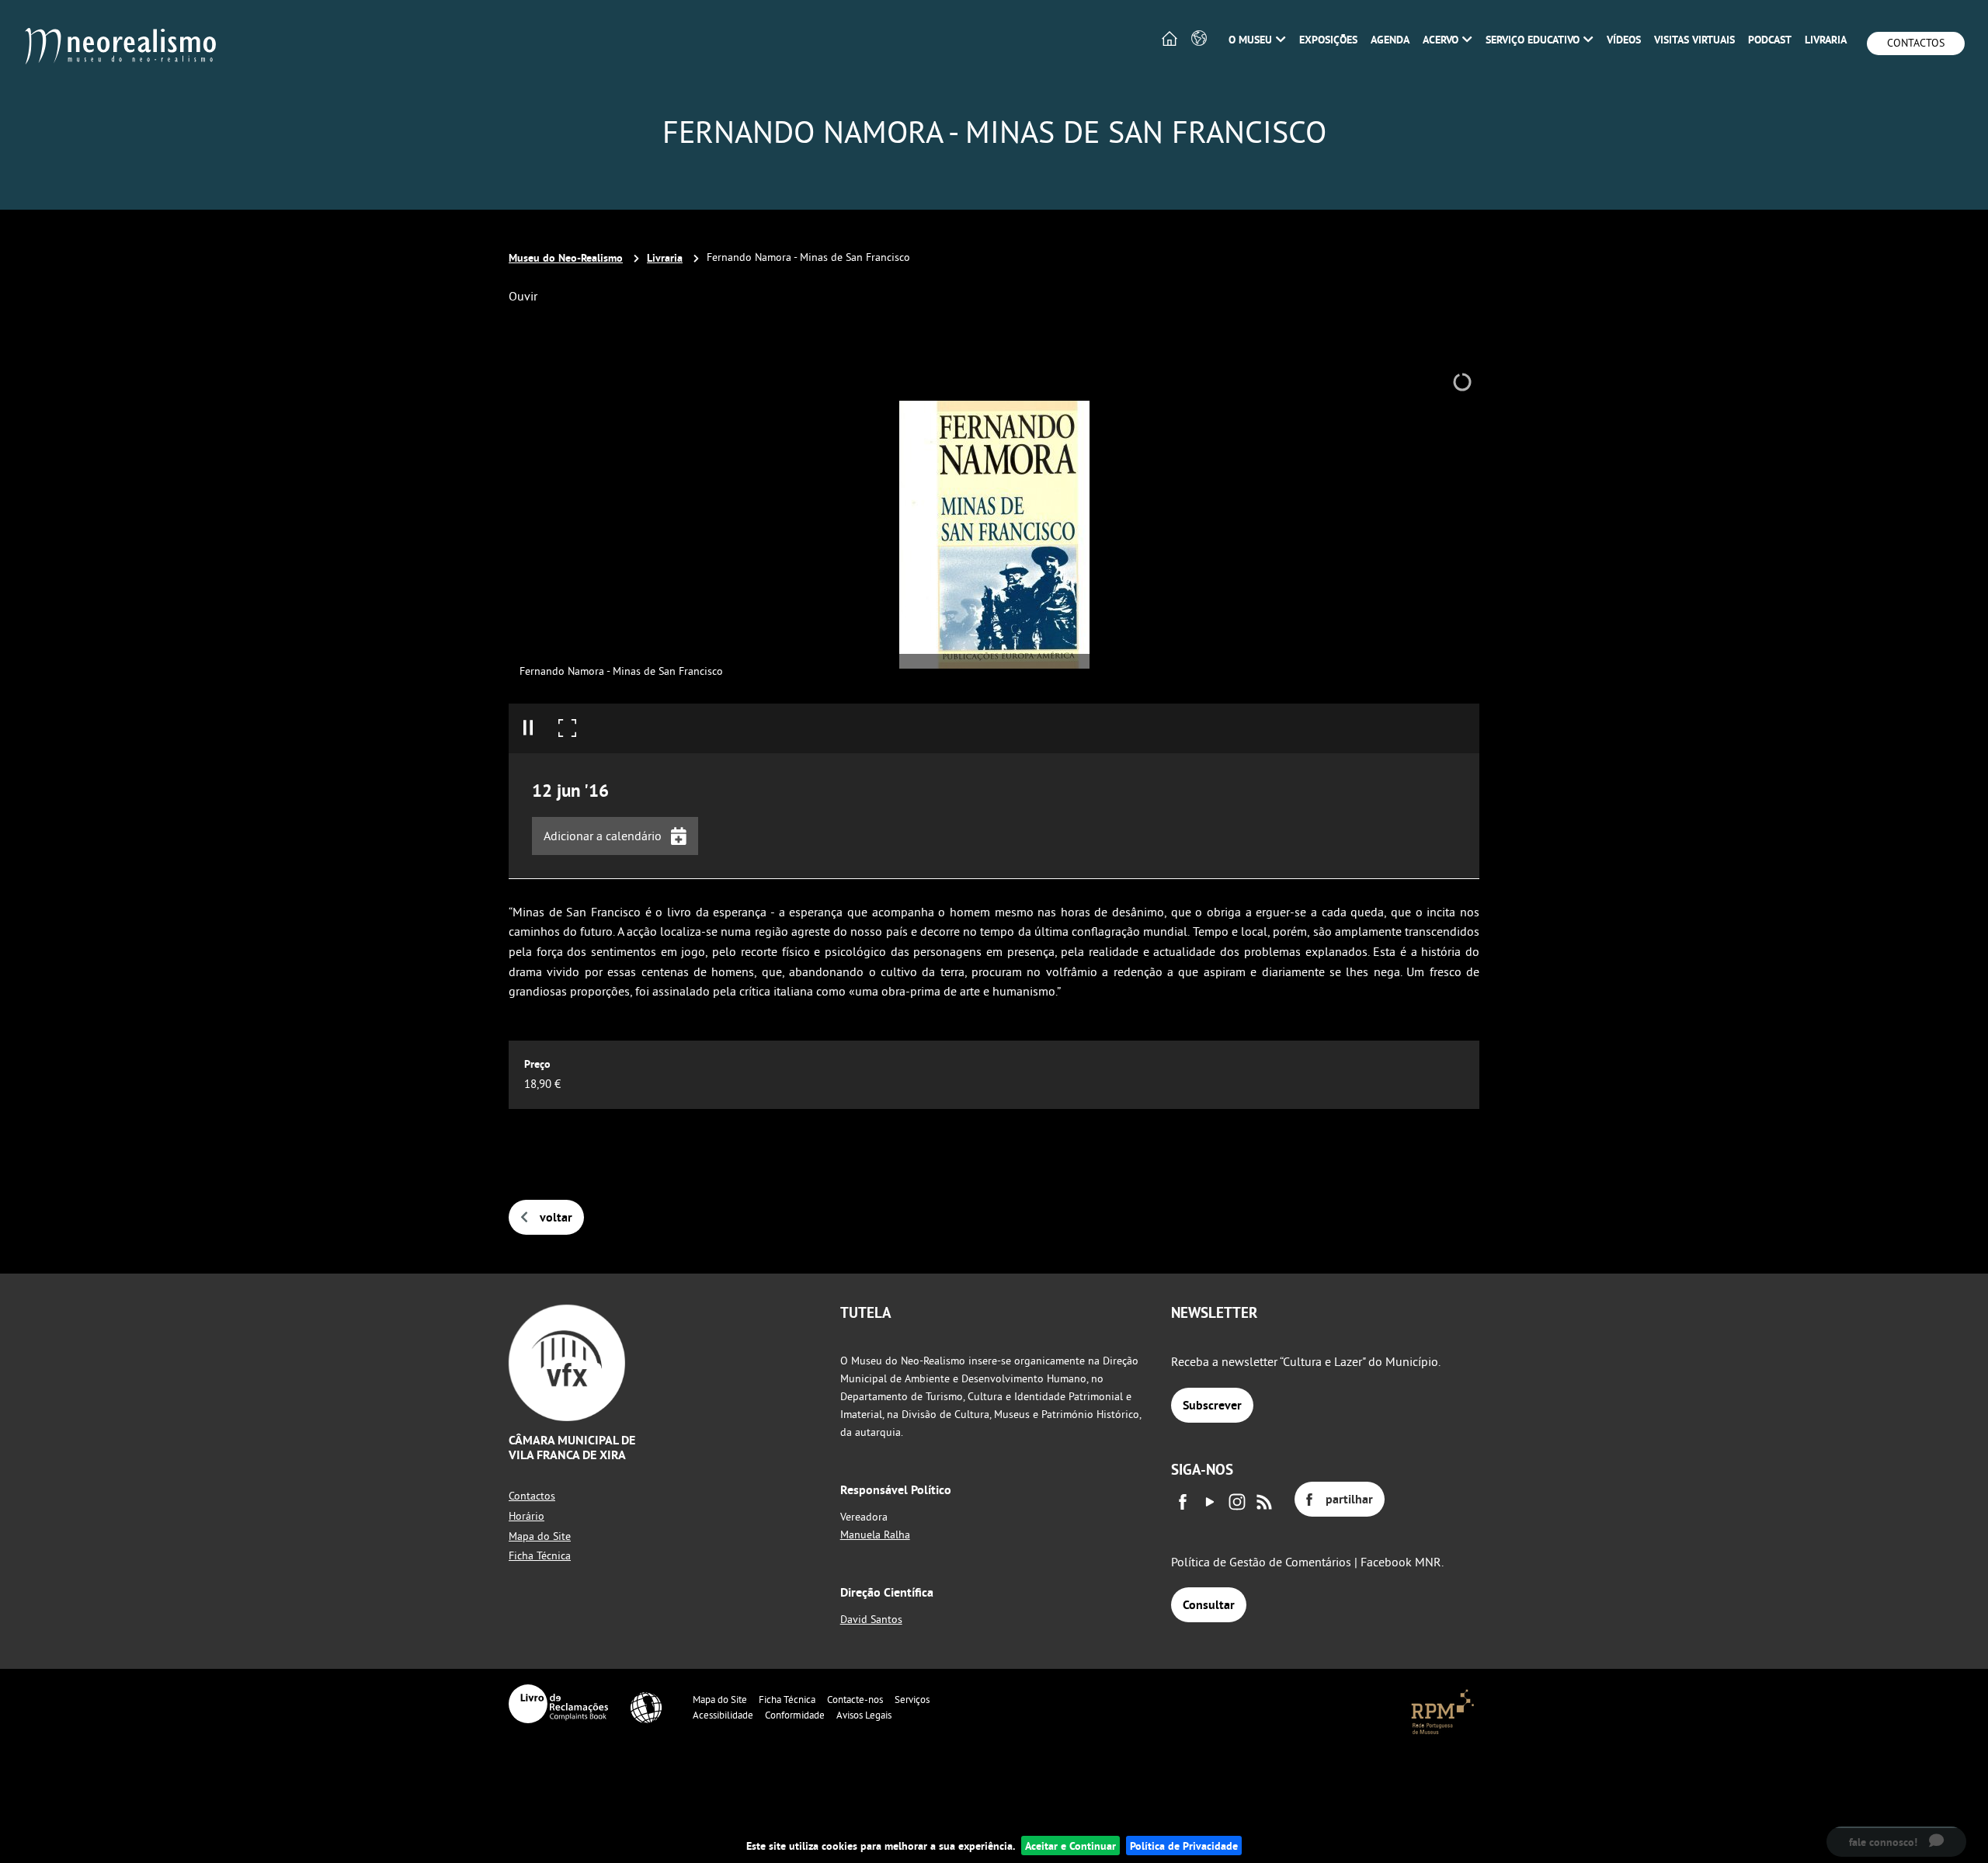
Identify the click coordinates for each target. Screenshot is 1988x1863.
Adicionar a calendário (603, 836)
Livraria (665, 257)
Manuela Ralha (875, 1535)
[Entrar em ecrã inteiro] (567, 728)
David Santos (871, 1619)
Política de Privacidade (1184, 1846)
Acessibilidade (723, 1715)
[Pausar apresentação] (528, 728)
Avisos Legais (864, 1715)
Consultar (1209, 1605)
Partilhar (1349, 1499)
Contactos (1916, 43)
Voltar (556, 1217)
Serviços (912, 1699)
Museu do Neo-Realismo (566, 257)
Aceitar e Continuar (1070, 1846)
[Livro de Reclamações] (558, 1704)
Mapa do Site (540, 1536)
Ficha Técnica (540, 1555)
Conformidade (795, 1715)
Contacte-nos (855, 1699)
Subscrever (1212, 1405)
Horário (527, 1516)
